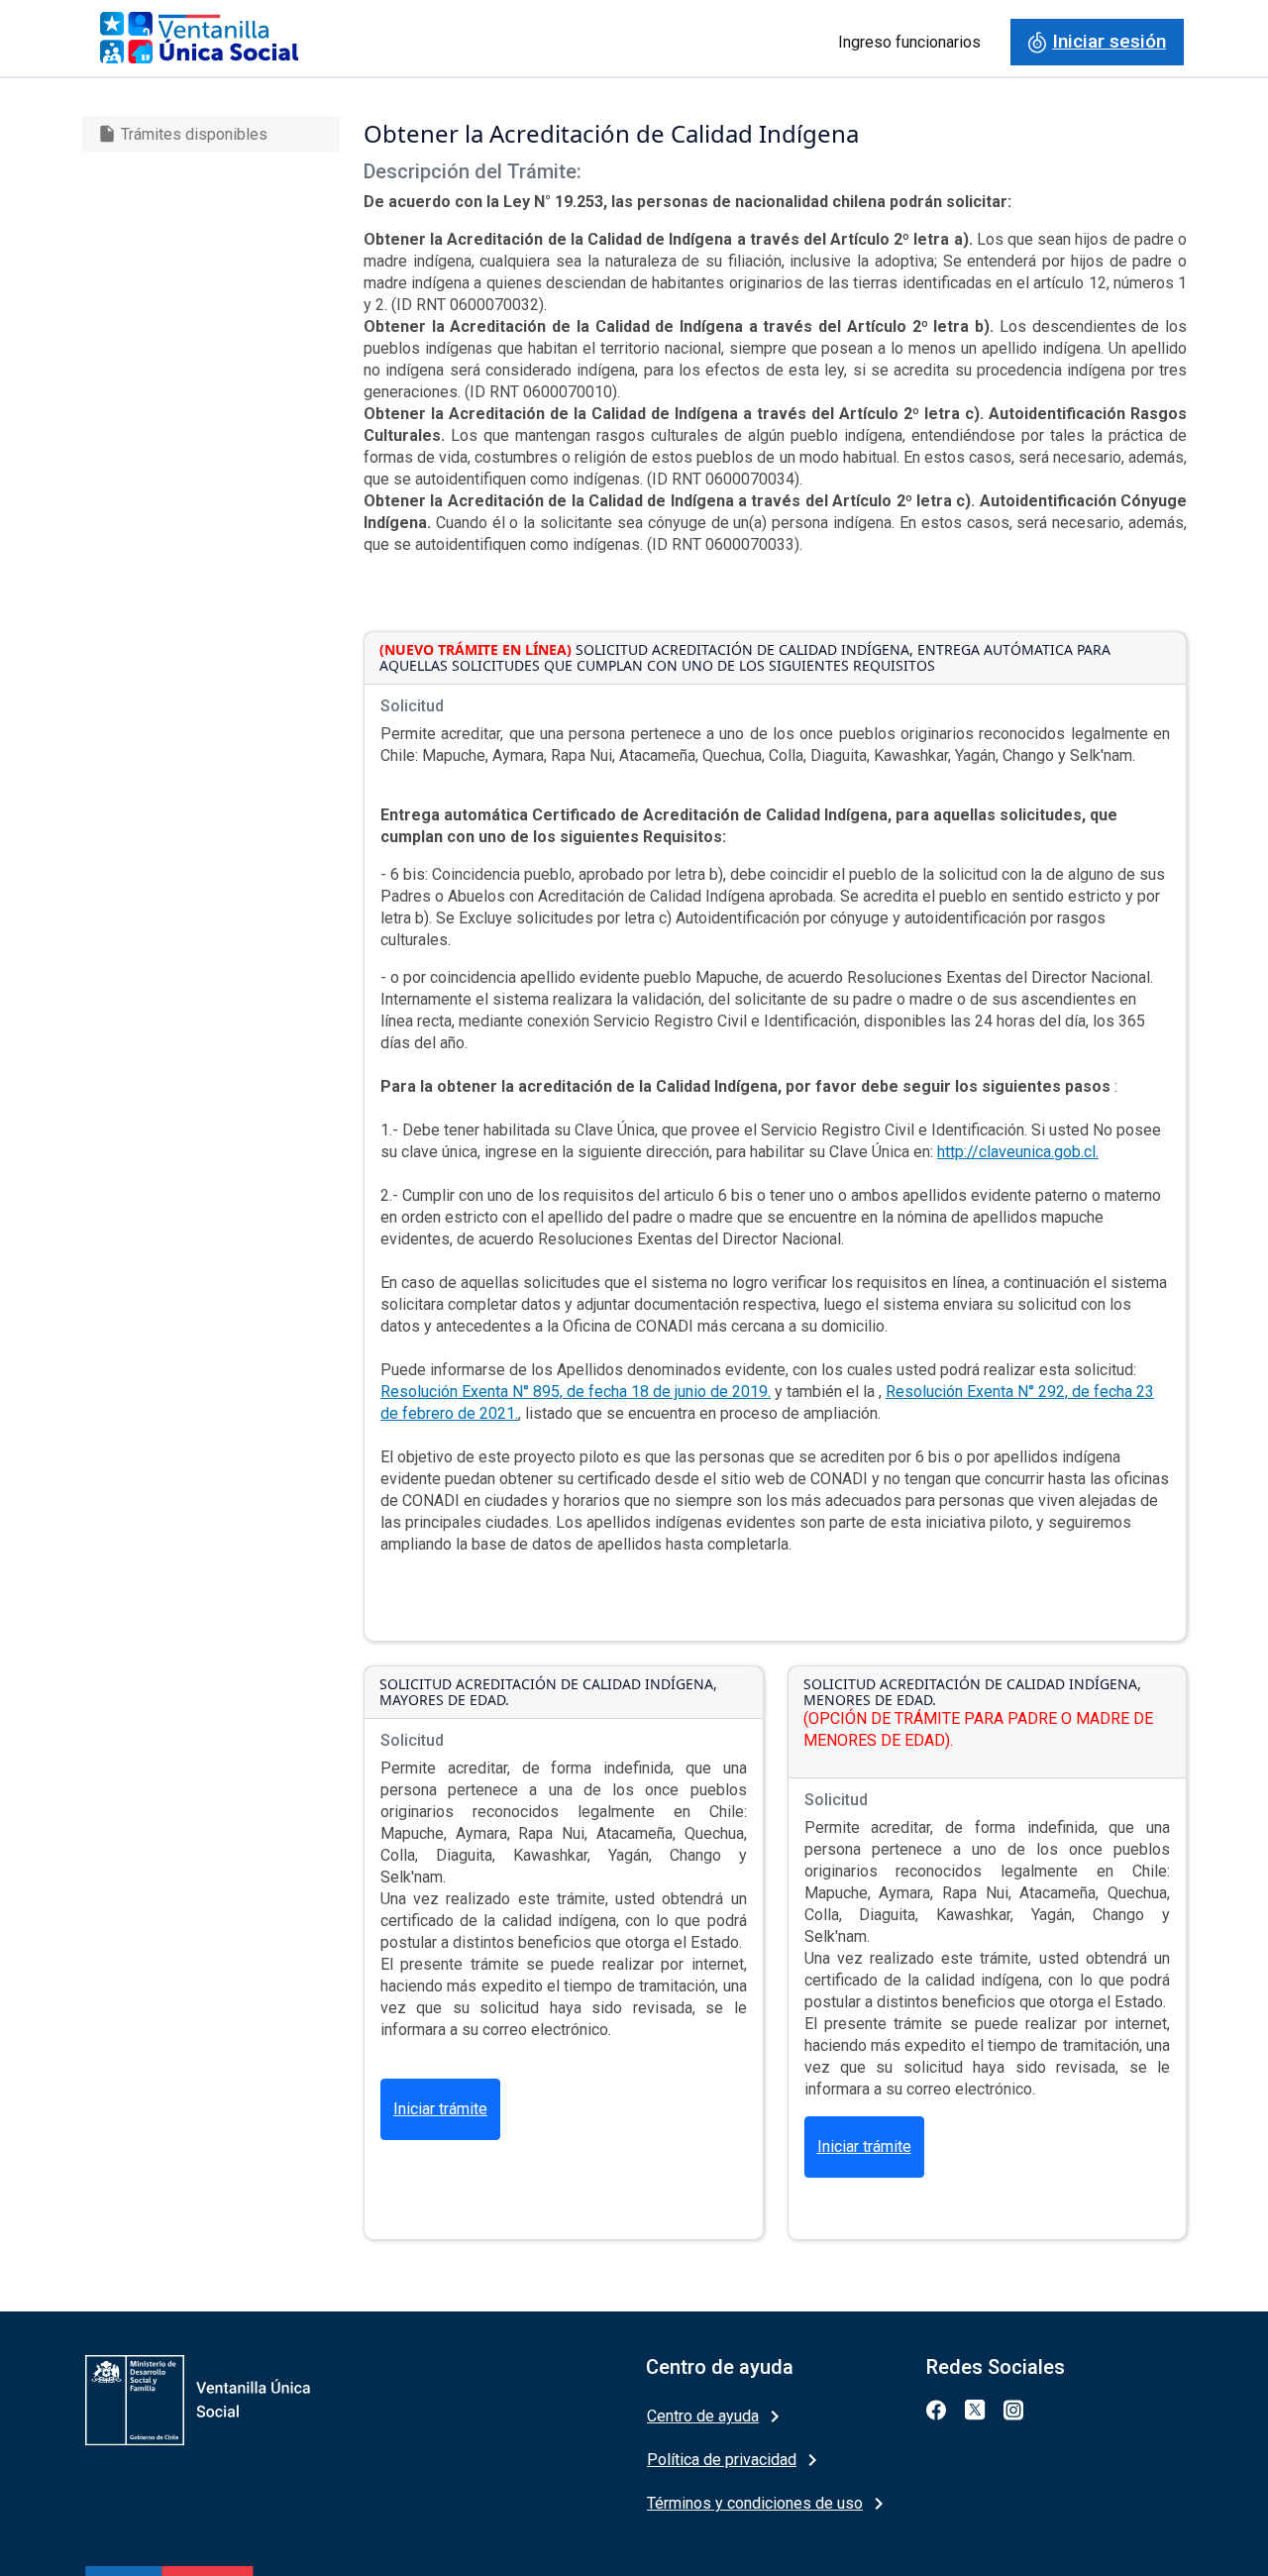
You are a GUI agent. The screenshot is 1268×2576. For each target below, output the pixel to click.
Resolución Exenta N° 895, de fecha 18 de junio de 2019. (576, 1392)
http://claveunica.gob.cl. (1018, 1152)
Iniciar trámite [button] (440, 2109)
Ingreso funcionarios (909, 42)
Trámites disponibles (182, 134)
